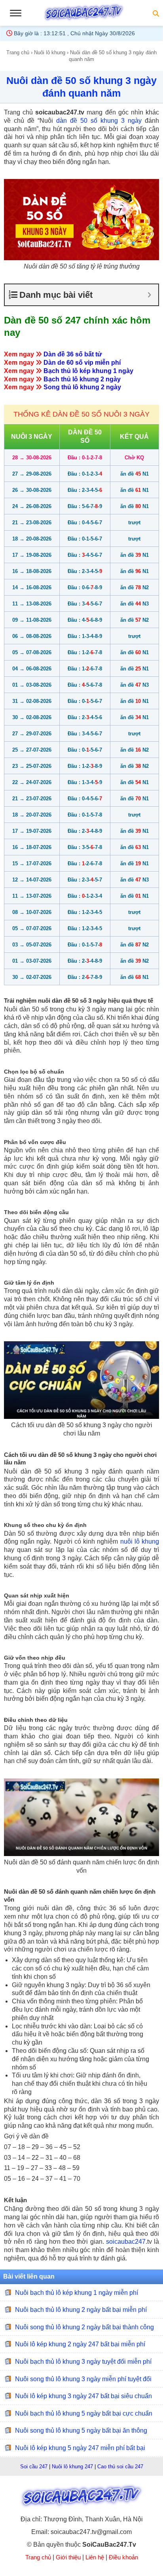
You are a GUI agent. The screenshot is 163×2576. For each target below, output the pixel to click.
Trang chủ (18, 52)
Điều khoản (123, 2557)
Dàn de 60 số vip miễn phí (82, 363)
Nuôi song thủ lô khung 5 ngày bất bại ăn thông (81, 2430)
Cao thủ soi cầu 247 (120, 2467)
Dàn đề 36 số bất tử (73, 354)
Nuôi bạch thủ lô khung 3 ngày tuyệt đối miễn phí (83, 2362)
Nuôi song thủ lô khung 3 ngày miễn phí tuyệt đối (83, 2379)
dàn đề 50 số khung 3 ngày (99, 121)
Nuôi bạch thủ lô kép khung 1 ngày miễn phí (77, 2292)
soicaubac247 (126, 2242)
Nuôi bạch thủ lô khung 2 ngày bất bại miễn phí (81, 2310)
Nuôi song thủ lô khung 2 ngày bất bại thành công (84, 2327)
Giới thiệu (68, 2557)
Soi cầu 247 (34, 2467)
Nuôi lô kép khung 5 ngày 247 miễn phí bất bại (80, 2448)
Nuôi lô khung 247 (72, 2467)
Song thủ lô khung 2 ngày (82, 387)
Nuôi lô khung (50, 52)
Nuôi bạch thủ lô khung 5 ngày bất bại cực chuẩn (84, 2413)
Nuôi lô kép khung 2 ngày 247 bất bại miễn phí (80, 2344)
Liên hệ (95, 2557)
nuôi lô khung (140, 1541)
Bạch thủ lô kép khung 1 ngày (88, 371)
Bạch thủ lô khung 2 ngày (82, 379)
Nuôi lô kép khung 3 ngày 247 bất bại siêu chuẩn (83, 2396)
